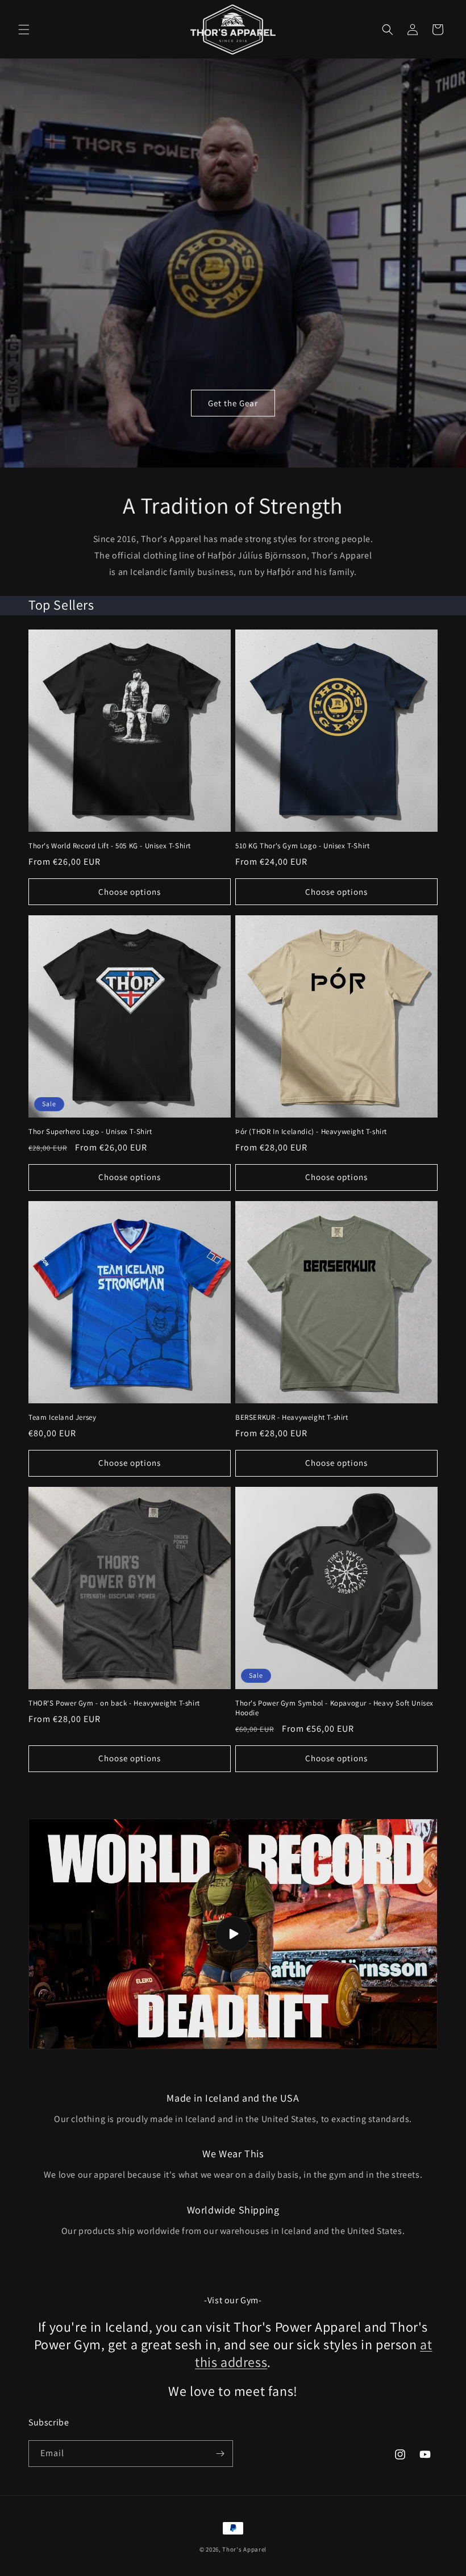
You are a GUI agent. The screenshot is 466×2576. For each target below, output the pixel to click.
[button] (24, 30)
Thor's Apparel (244, 2549)
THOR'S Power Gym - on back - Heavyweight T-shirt (114, 1703)
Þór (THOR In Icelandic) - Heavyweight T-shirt (311, 1132)
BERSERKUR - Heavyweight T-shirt (292, 1418)
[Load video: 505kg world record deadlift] (233, 1934)
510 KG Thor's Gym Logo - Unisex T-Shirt (302, 846)
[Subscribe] (220, 2454)
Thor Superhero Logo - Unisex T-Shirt (90, 1132)
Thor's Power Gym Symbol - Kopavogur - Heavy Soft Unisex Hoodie (334, 1708)
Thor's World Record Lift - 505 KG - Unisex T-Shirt (110, 846)
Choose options (130, 892)
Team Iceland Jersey (62, 1418)
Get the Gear (233, 403)
